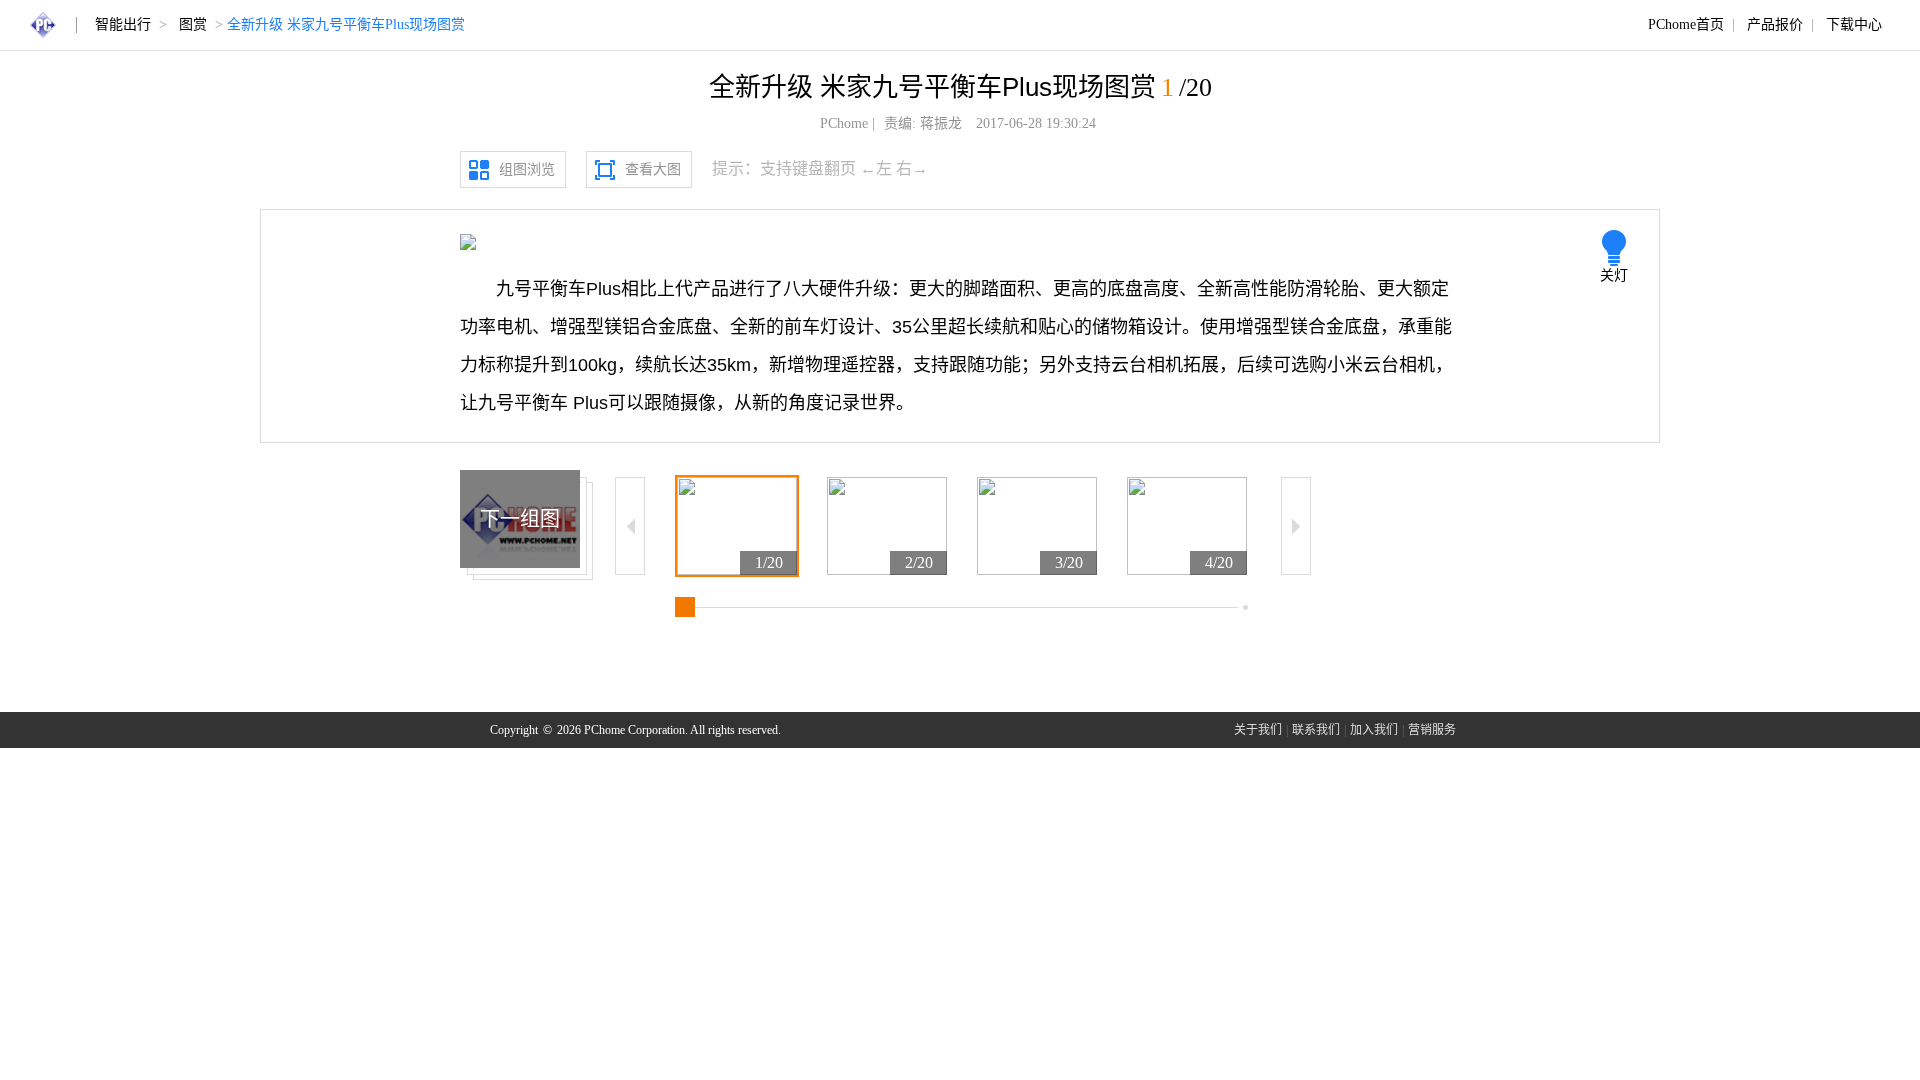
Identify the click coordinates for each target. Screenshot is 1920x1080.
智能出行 (123, 24)
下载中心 (1854, 24)
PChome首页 (1686, 24)
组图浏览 (527, 169)
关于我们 (1258, 730)
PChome (844, 123)
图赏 (193, 24)
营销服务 (1432, 730)
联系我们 (1316, 730)
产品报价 (1775, 24)
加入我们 (1374, 730)
